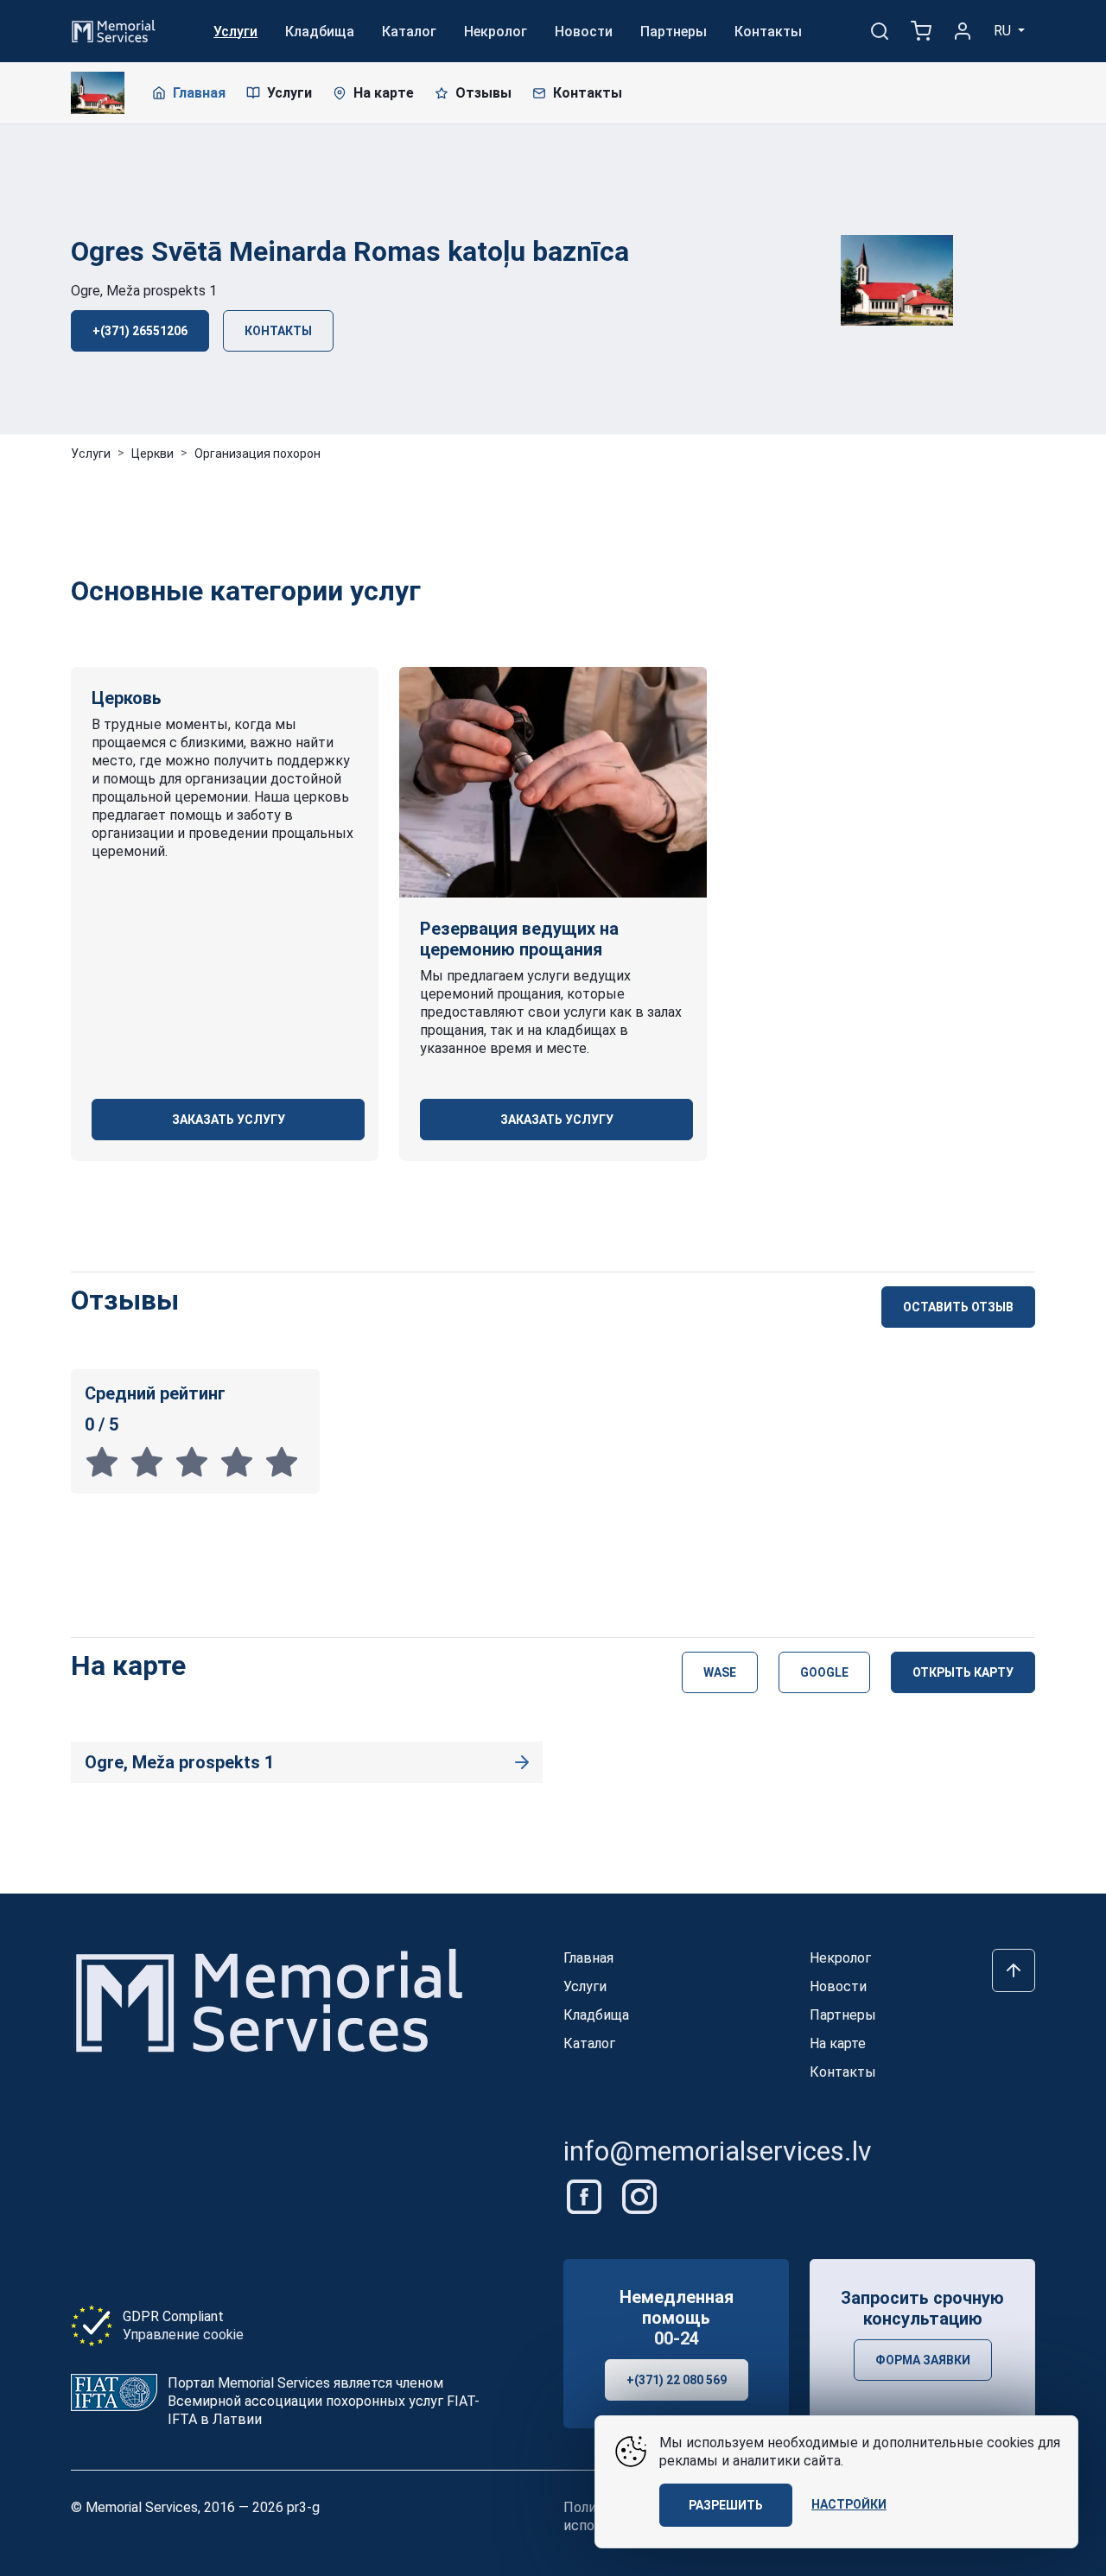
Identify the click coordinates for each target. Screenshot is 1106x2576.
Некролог (496, 32)
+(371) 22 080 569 (677, 2380)
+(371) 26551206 (140, 331)
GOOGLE (824, 1672)
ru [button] (1004, 31)
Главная (199, 93)
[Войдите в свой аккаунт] (963, 31)
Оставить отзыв (958, 1307)
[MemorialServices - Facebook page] (586, 2196)
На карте (384, 93)
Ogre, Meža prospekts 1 (144, 291)
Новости (584, 32)
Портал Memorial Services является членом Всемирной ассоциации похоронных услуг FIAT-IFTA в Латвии (324, 2401)
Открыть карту (963, 1672)
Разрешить (726, 2505)
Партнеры (674, 32)
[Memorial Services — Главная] (114, 30)
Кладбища (320, 32)
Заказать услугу (229, 1120)
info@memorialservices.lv (718, 2151)
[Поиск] (880, 31)
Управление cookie (183, 2335)
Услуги (235, 32)
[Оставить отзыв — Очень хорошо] (242, 1462)
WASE (720, 1672)
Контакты (768, 32)
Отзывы (483, 93)
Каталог (409, 32)
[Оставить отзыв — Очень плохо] (107, 1462)
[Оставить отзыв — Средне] (197, 1462)
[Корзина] (921, 31)
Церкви (153, 454)
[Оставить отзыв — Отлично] (285, 1462)
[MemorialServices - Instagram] (639, 2196)
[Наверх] (1014, 1970)
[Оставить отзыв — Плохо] (152, 1462)
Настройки (849, 2504)
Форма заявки (923, 2360)
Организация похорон (257, 454)
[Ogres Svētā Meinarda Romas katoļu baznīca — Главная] (98, 93)
